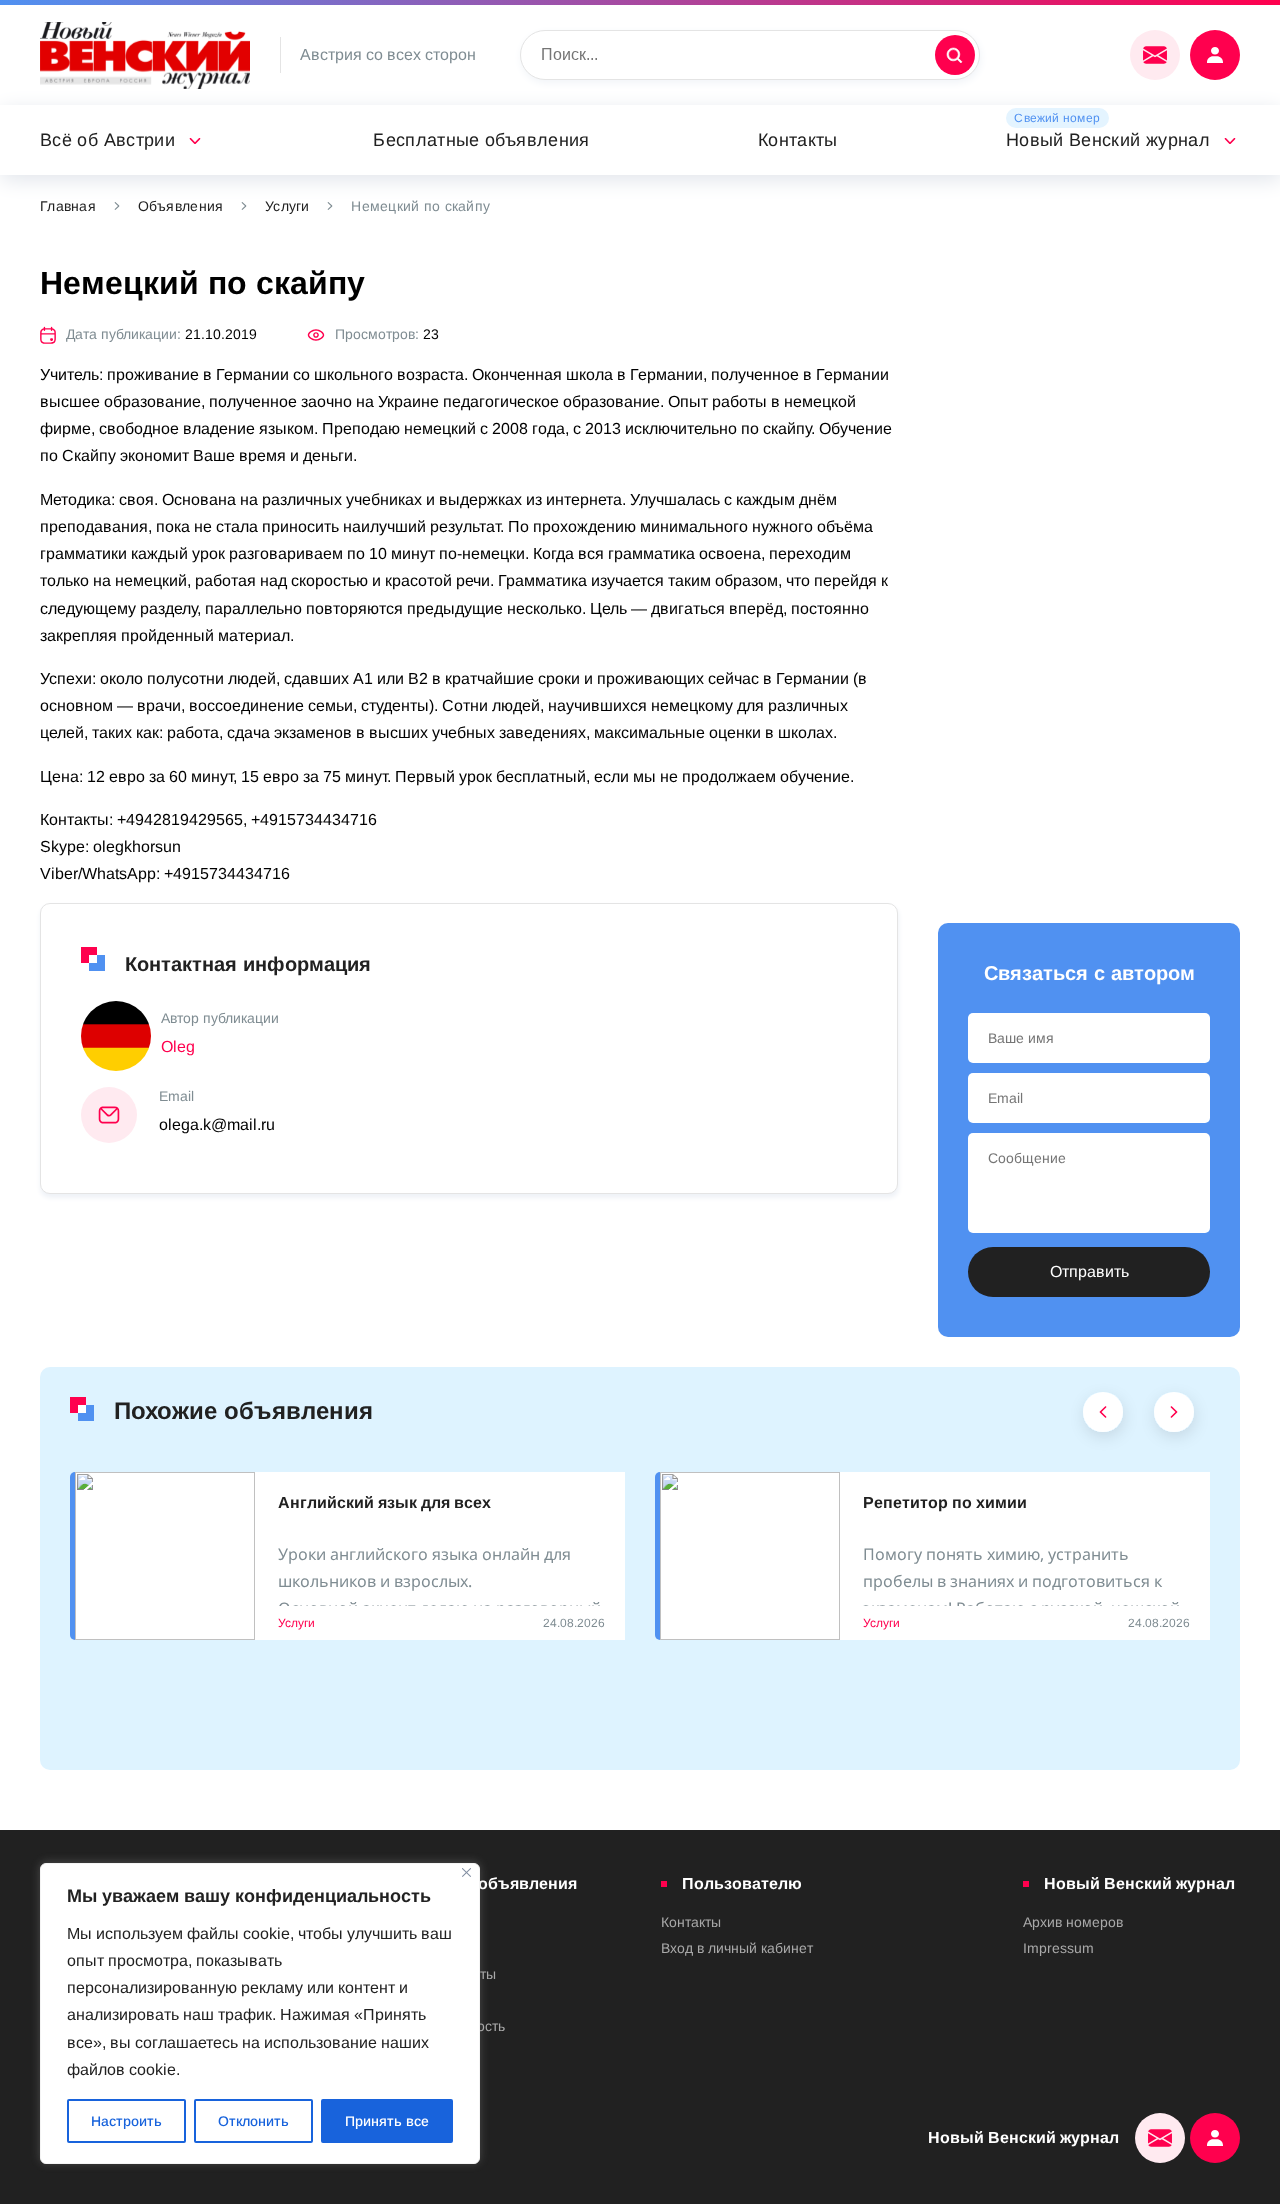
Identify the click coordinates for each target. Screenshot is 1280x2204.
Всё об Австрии (107, 140)
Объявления (181, 206)
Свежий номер (1057, 118)
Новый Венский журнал (1108, 140)
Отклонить (253, 2121)
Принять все (387, 2121)
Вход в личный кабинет (737, 1948)
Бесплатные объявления (481, 140)
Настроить (126, 2121)
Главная (68, 206)
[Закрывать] (466, 1872)
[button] (1103, 1417)
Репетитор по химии (945, 1502)
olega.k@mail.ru (217, 1124)
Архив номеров (1073, 1922)
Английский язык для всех (384, 1502)
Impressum (1058, 1948)
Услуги (287, 206)
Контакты (798, 140)
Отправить (1089, 1271)
